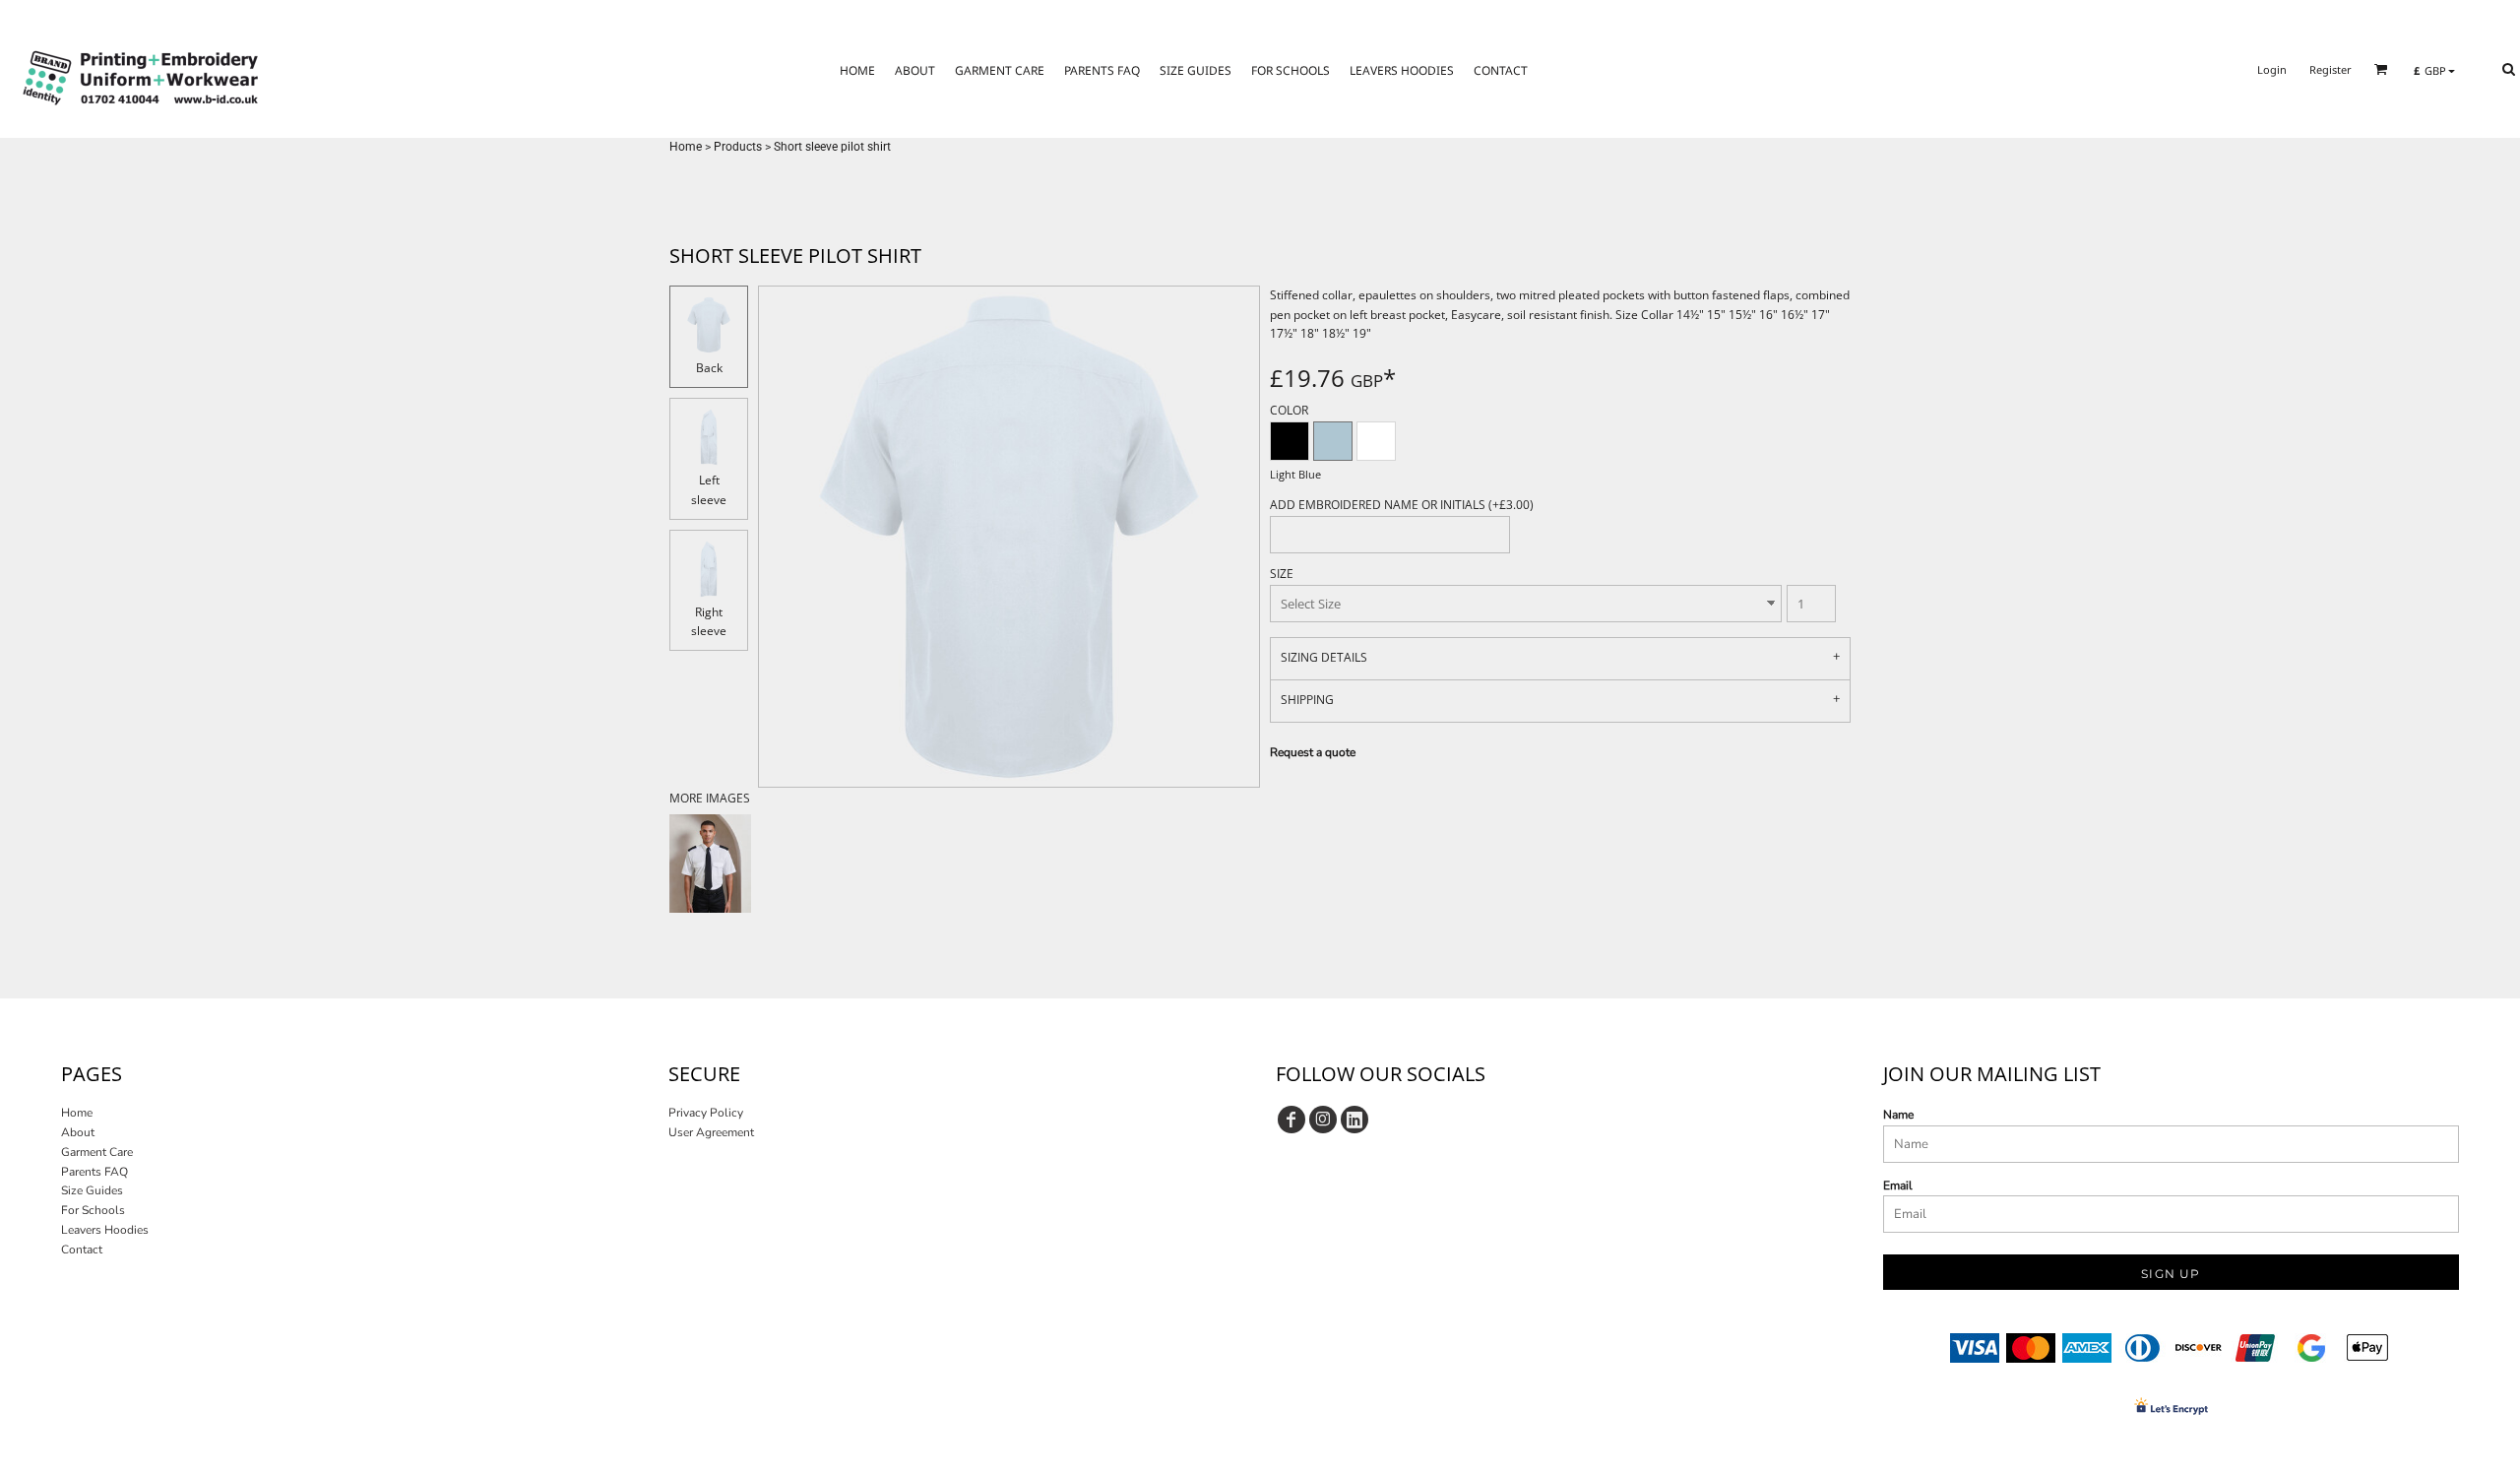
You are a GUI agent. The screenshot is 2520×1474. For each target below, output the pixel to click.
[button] (2381, 69)
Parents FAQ (94, 1172)
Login (2272, 69)
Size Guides (92, 1190)
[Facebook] (1291, 1120)
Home (686, 147)
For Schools (93, 1210)
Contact (82, 1250)
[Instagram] (1323, 1120)
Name (1898, 1115)
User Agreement (711, 1132)
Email (1898, 1186)
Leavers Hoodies (105, 1230)
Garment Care (97, 1152)
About (78, 1132)
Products (738, 147)
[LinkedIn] (1354, 1120)
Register (2331, 69)
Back (709, 368)
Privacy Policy (706, 1113)
